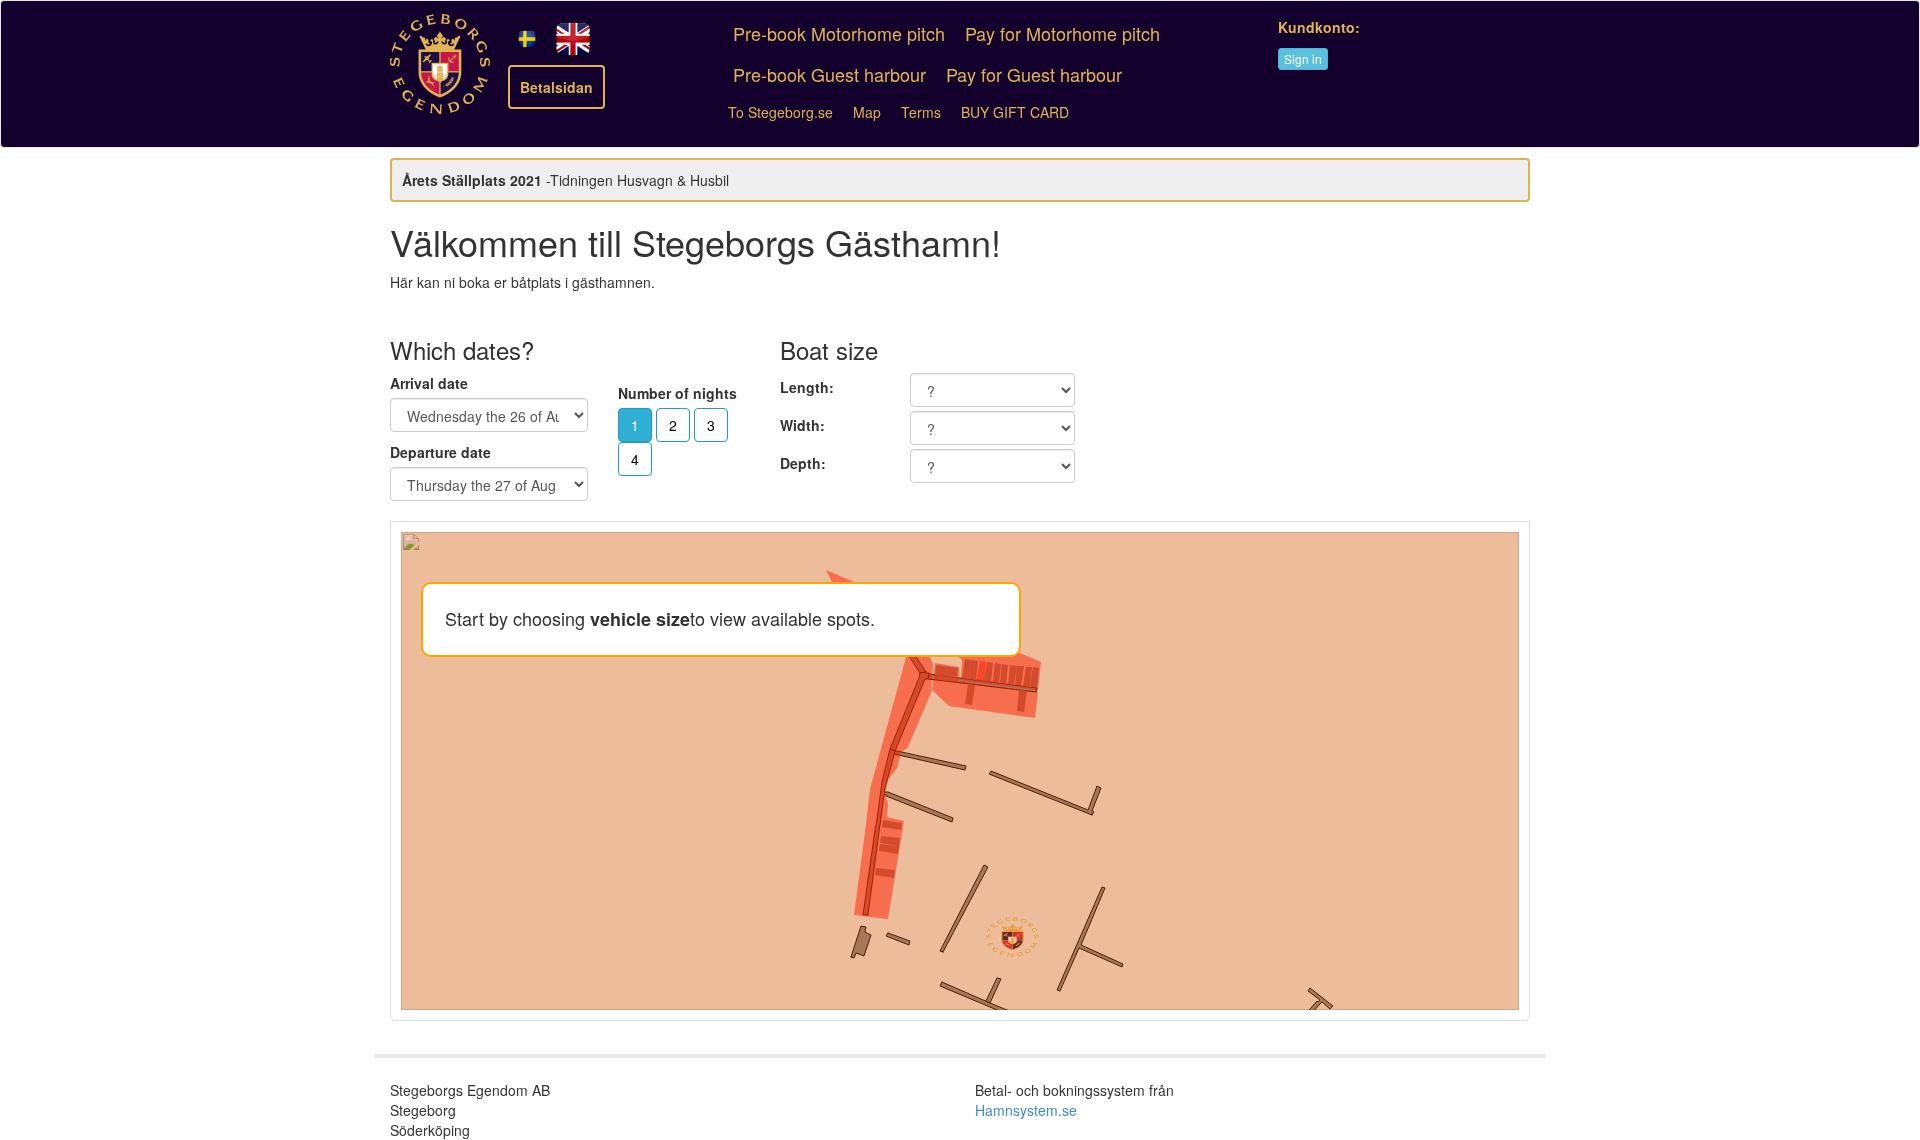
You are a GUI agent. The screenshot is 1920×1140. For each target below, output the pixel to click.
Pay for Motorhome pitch (1062, 33)
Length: (807, 387)
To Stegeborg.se (780, 112)
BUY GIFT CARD (1015, 112)
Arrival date (429, 383)
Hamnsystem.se (1026, 1110)
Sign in (1303, 58)
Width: (802, 425)
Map (867, 112)
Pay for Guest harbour (1034, 74)
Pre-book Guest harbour (829, 74)
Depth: (803, 463)
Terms (921, 112)
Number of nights (677, 393)
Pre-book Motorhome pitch (839, 33)
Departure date (440, 452)
